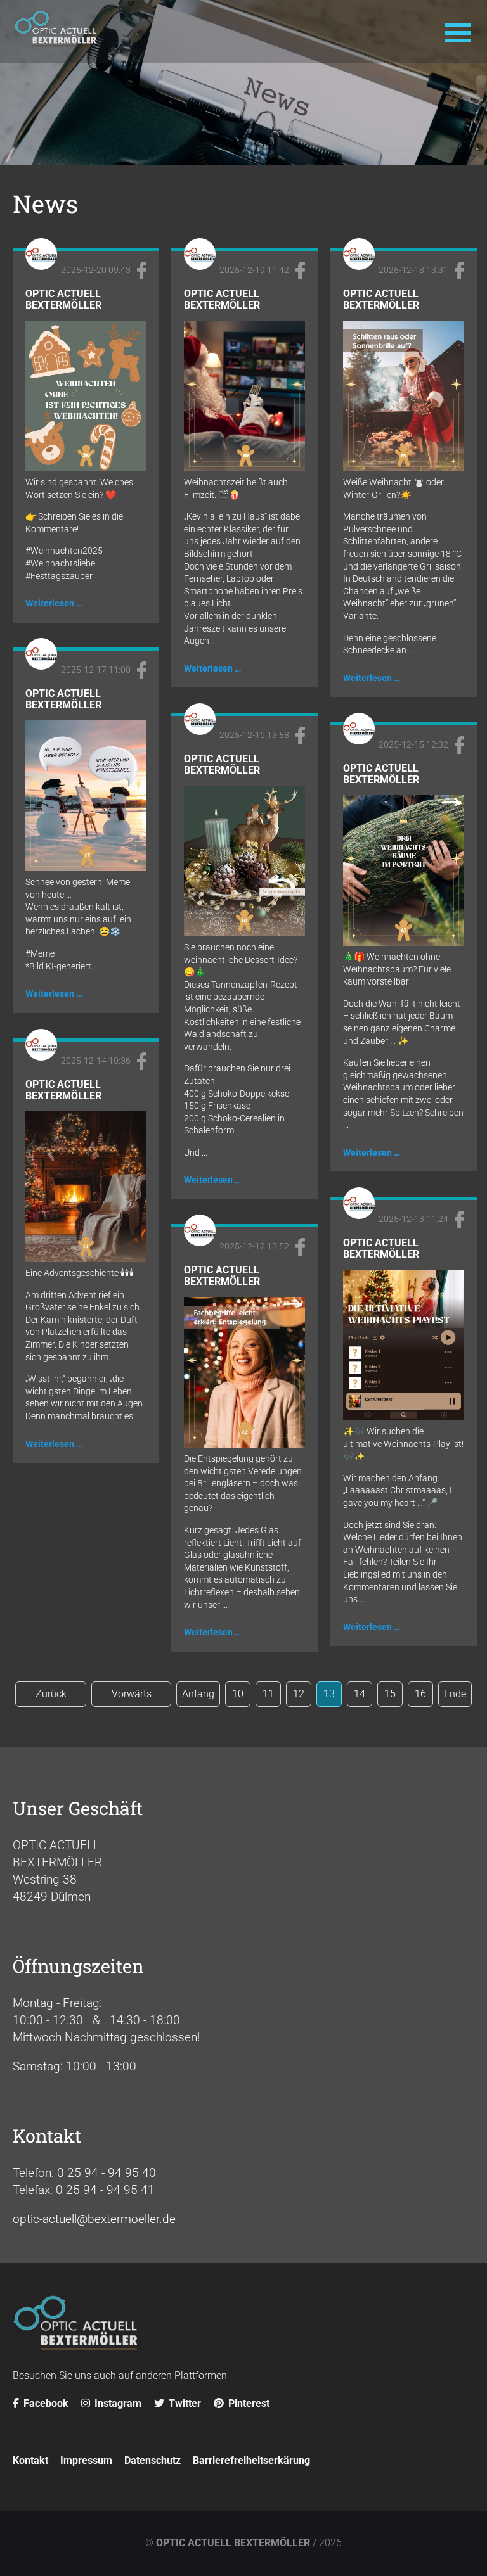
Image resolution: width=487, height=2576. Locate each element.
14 (360, 1694)
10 (238, 1694)
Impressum (86, 2460)
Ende (455, 1694)
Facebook (45, 2403)
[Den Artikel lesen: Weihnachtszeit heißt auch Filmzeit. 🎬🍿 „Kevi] (244, 467)
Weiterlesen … (54, 603)
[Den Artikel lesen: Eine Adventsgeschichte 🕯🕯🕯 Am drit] (86, 1258)
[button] (458, 32)
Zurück (51, 1694)
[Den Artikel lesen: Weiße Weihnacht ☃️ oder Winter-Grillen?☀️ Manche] (404, 467)
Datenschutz (153, 2460)
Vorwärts (132, 1694)
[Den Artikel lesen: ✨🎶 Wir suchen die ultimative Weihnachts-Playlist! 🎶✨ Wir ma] (404, 1416)
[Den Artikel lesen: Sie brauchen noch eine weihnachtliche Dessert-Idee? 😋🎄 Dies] (244, 932)
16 (420, 1694)
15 (390, 1694)
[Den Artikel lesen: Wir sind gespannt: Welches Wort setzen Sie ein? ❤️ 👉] (86, 467)
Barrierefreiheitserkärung (251, 2460)
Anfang (198, 1694)
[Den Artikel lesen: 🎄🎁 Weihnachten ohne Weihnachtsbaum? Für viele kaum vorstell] (404, 942)
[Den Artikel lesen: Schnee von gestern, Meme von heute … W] (86, 867)
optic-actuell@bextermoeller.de (94, 2219)
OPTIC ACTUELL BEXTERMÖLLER (233, 2543)
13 (329, 1694)
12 (299, 1694)
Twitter (184, 2403)
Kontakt (30, 2460)
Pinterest (248, 2403)
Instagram (117, 2403)
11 (268, 1694)
